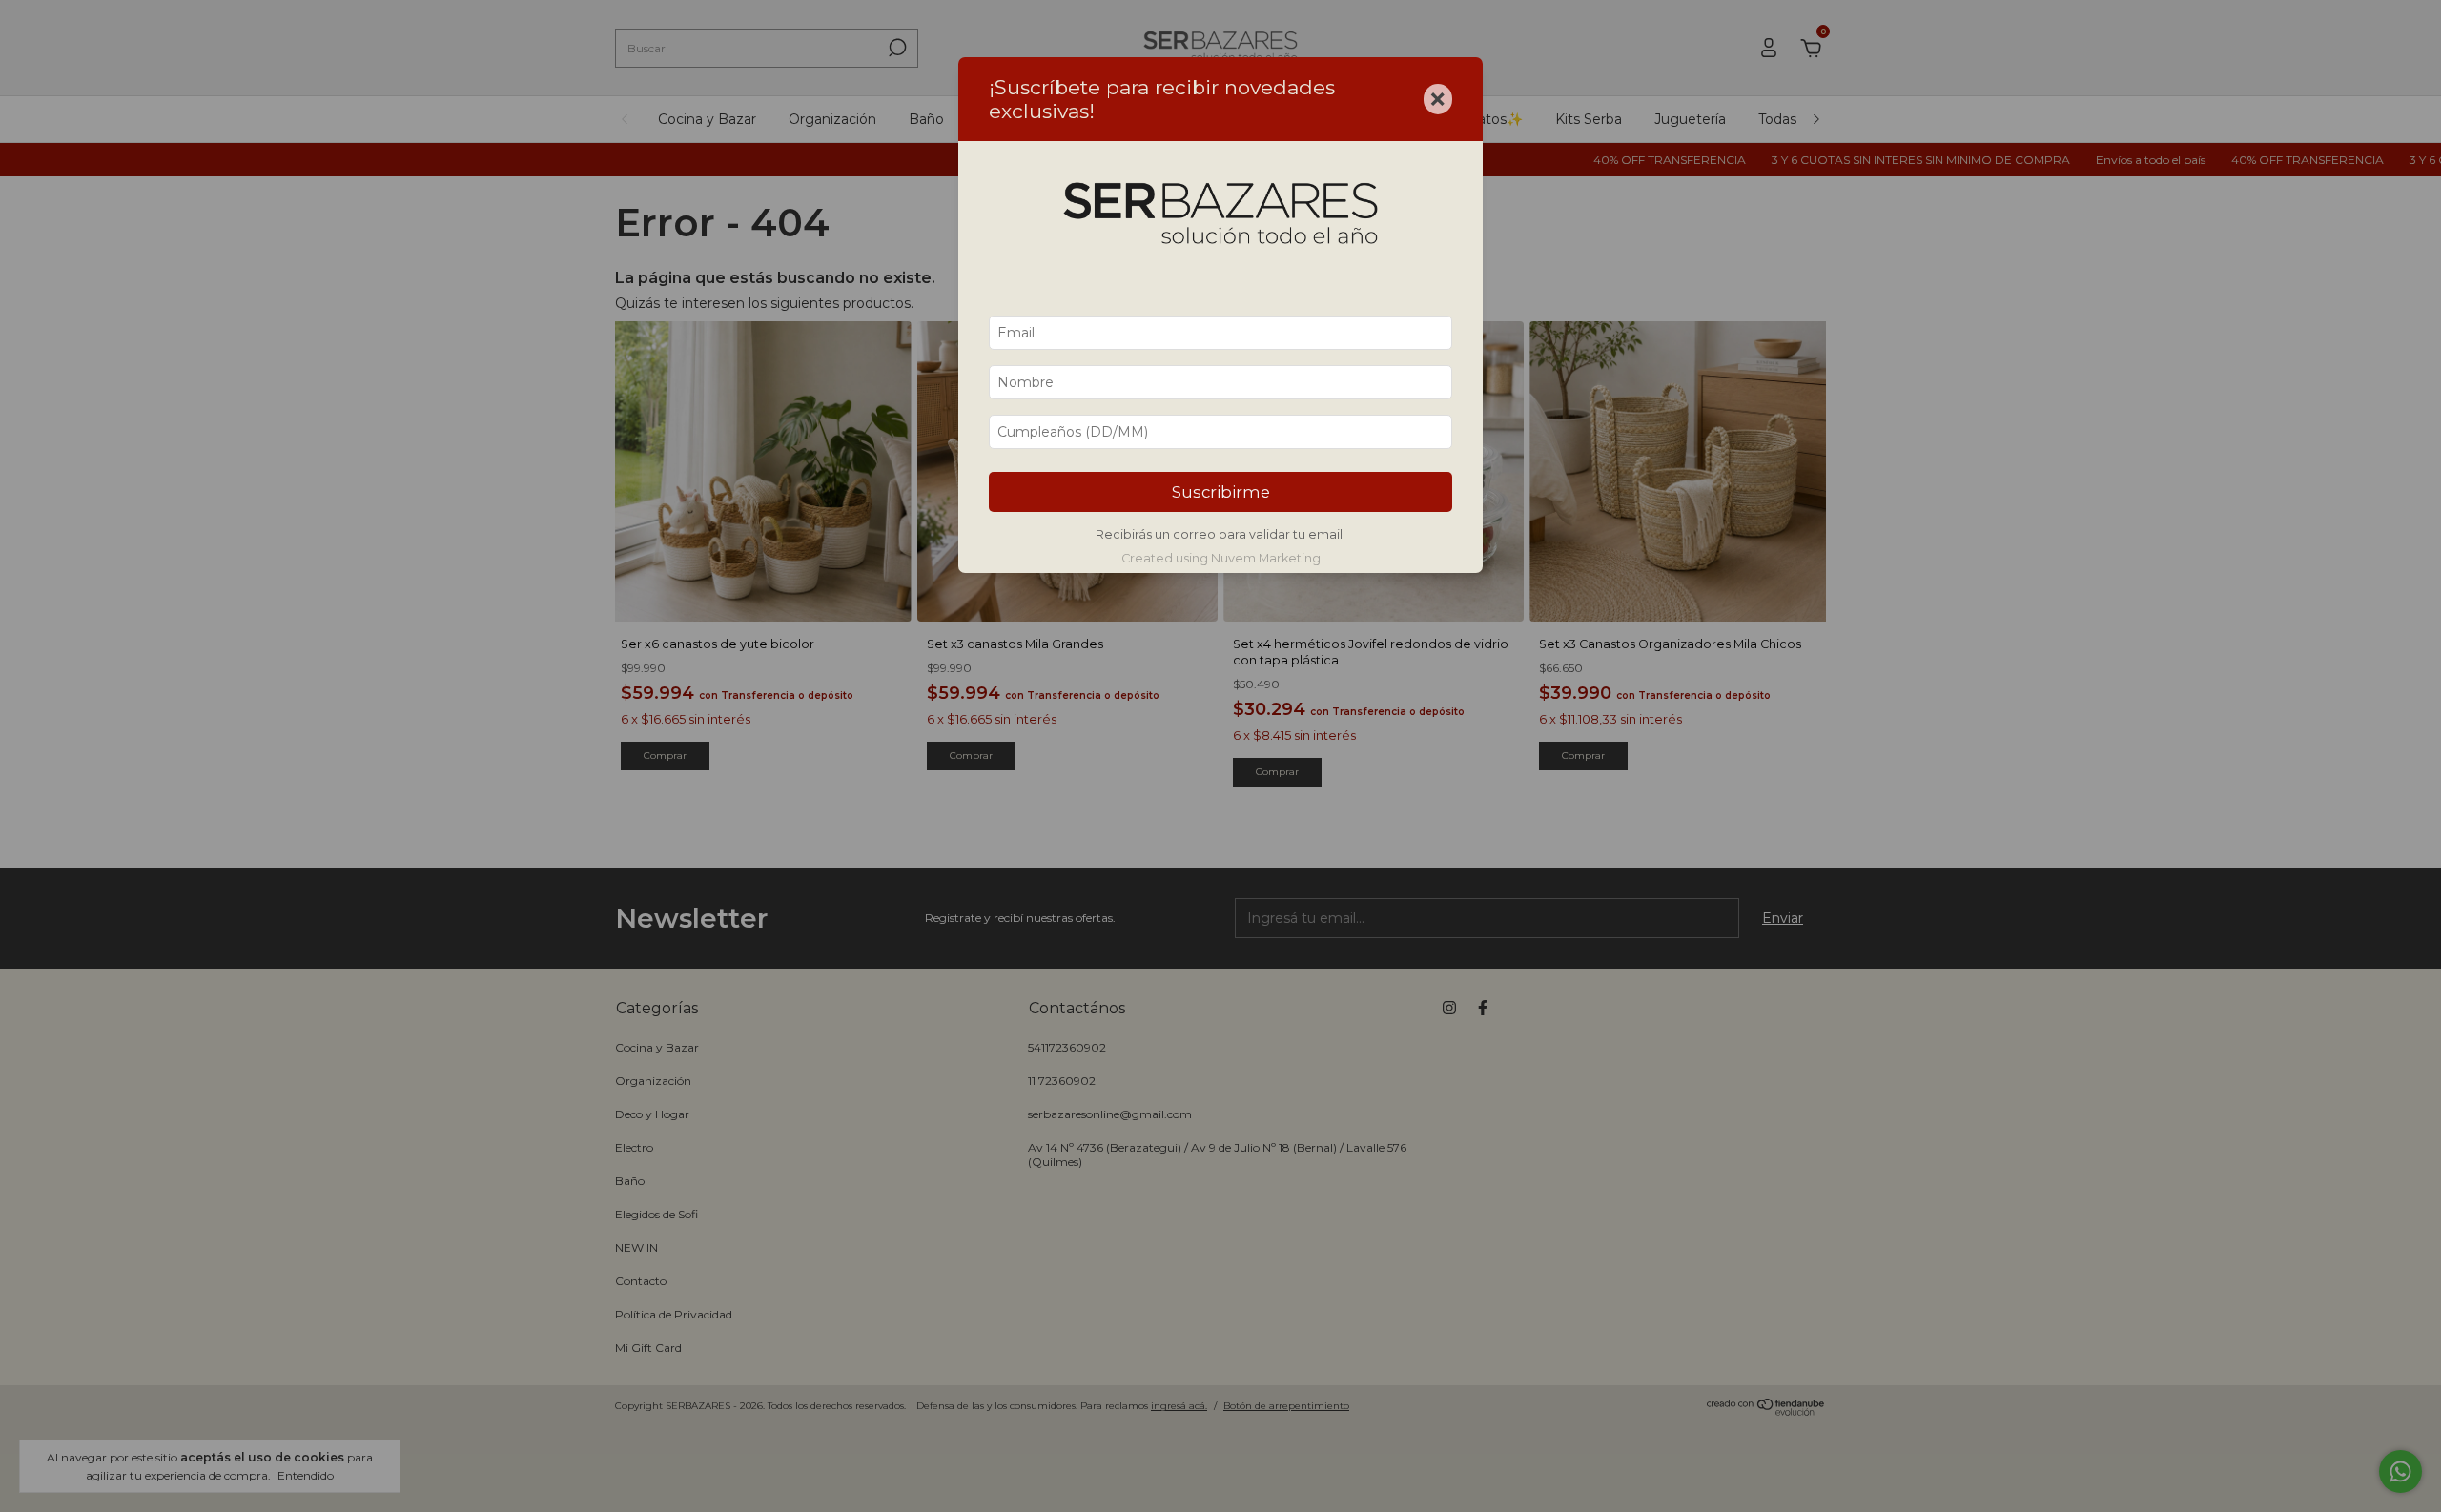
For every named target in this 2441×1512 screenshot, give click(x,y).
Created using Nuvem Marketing (1221, 558)
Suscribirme (1221, 492)
